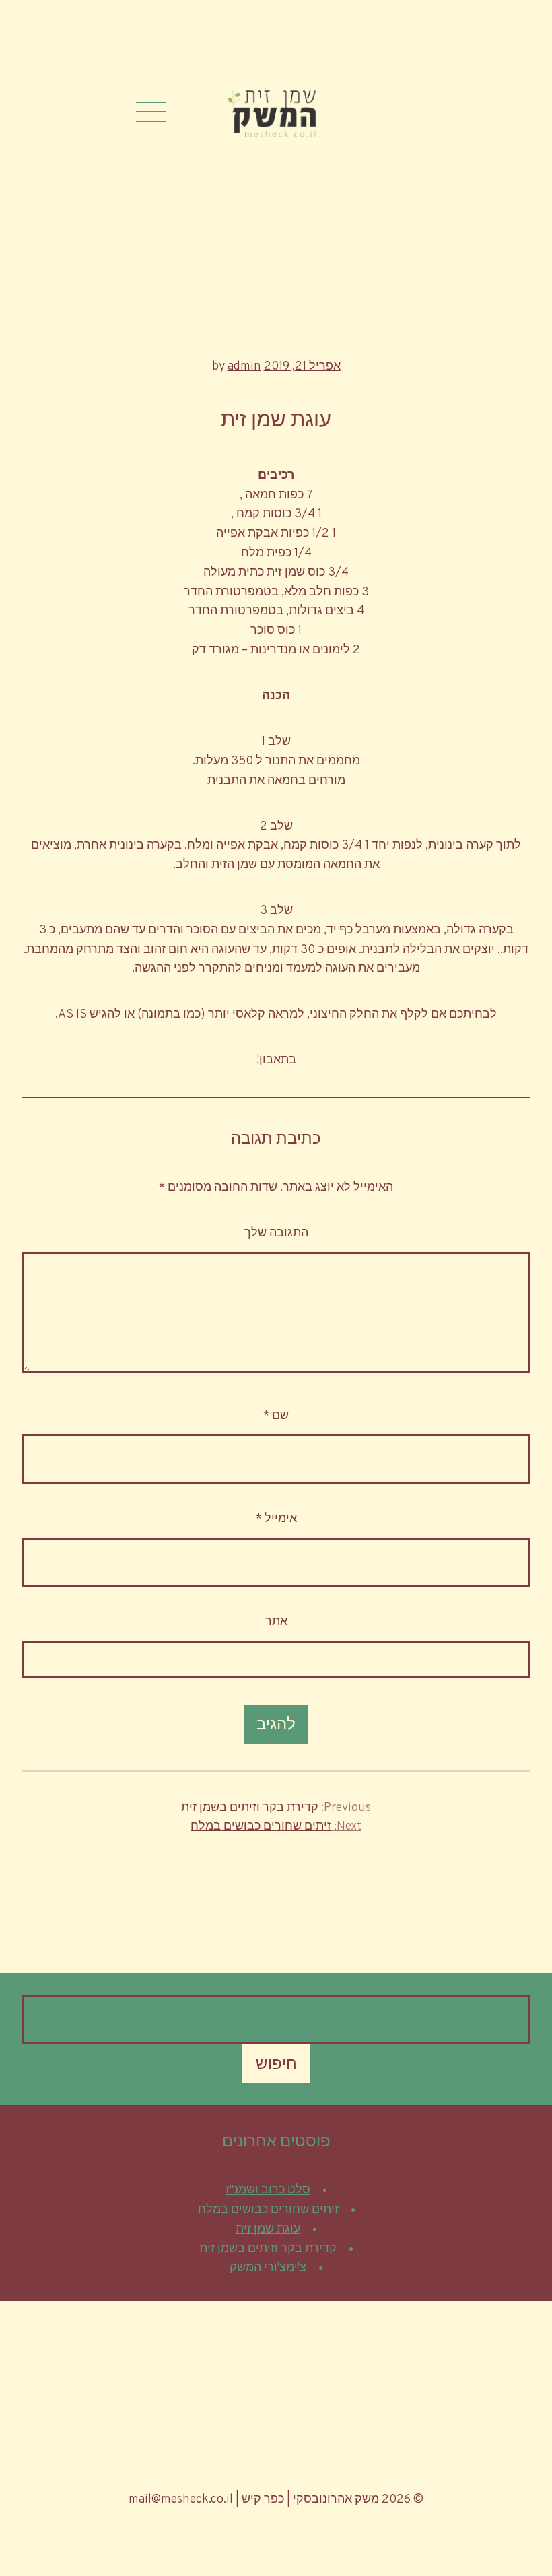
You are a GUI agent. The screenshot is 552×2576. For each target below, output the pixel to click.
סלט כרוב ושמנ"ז (268, 2190)
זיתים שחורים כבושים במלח (268, 2210)
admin (244, 367)
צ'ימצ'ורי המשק (268, 2268)
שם (276, 1416)
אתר (276, 1622)
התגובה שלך (276, 1233)
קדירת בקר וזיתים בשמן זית (268, 2249)
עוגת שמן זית (268, 2230)
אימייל (276, 1519)
